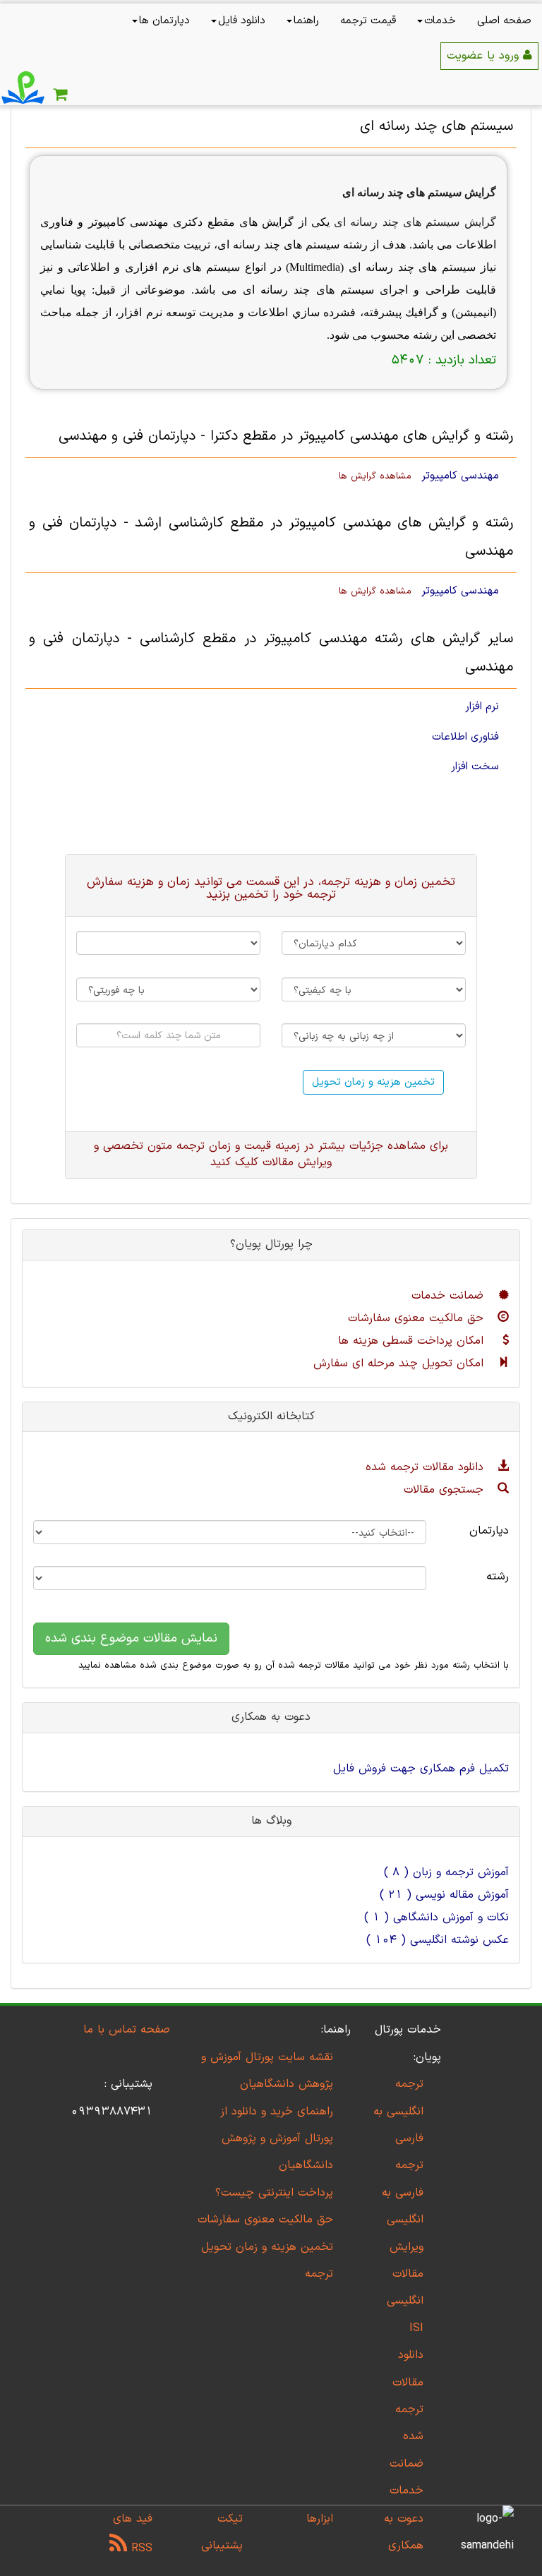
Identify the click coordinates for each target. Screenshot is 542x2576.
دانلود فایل (242, 21)
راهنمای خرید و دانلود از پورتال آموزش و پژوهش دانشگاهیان (277, 2139)
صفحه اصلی (504, 21)
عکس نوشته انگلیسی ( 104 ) (438, 1940)
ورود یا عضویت (485, 56)
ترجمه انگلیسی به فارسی (398, 2111)
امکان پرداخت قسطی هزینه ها (413, 1341)
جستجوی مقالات (446, 1490)
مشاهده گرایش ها (375, 476)
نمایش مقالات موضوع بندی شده (131, 1638)
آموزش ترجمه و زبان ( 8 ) (446, 1872)
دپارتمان (489, 1531)
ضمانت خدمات (450, 1296)
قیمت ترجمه (368, 21)
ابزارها (320, 2519)
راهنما (306, 21)
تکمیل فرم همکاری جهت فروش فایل (421, 1769)
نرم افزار (482, 706)
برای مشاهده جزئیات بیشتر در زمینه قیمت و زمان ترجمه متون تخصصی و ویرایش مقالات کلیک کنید (271, 1154)
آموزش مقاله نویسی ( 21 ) (444, 1895)
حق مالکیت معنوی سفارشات (418, 1318)
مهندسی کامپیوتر (460, 476)
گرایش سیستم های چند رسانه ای (419, 192)
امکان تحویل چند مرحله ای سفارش (401, 1364)
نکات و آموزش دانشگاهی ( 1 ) (436, 1918)
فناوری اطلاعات (465, 737)
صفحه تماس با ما (127, 2030)
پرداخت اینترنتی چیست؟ (274, 2193)
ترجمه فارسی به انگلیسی (403, 2192)
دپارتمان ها (164, 21)
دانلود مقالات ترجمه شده (427, 1467)
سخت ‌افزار (475, 766)
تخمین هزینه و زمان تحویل (373, 1082)
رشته (498, 1577)
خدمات (440, 21)
